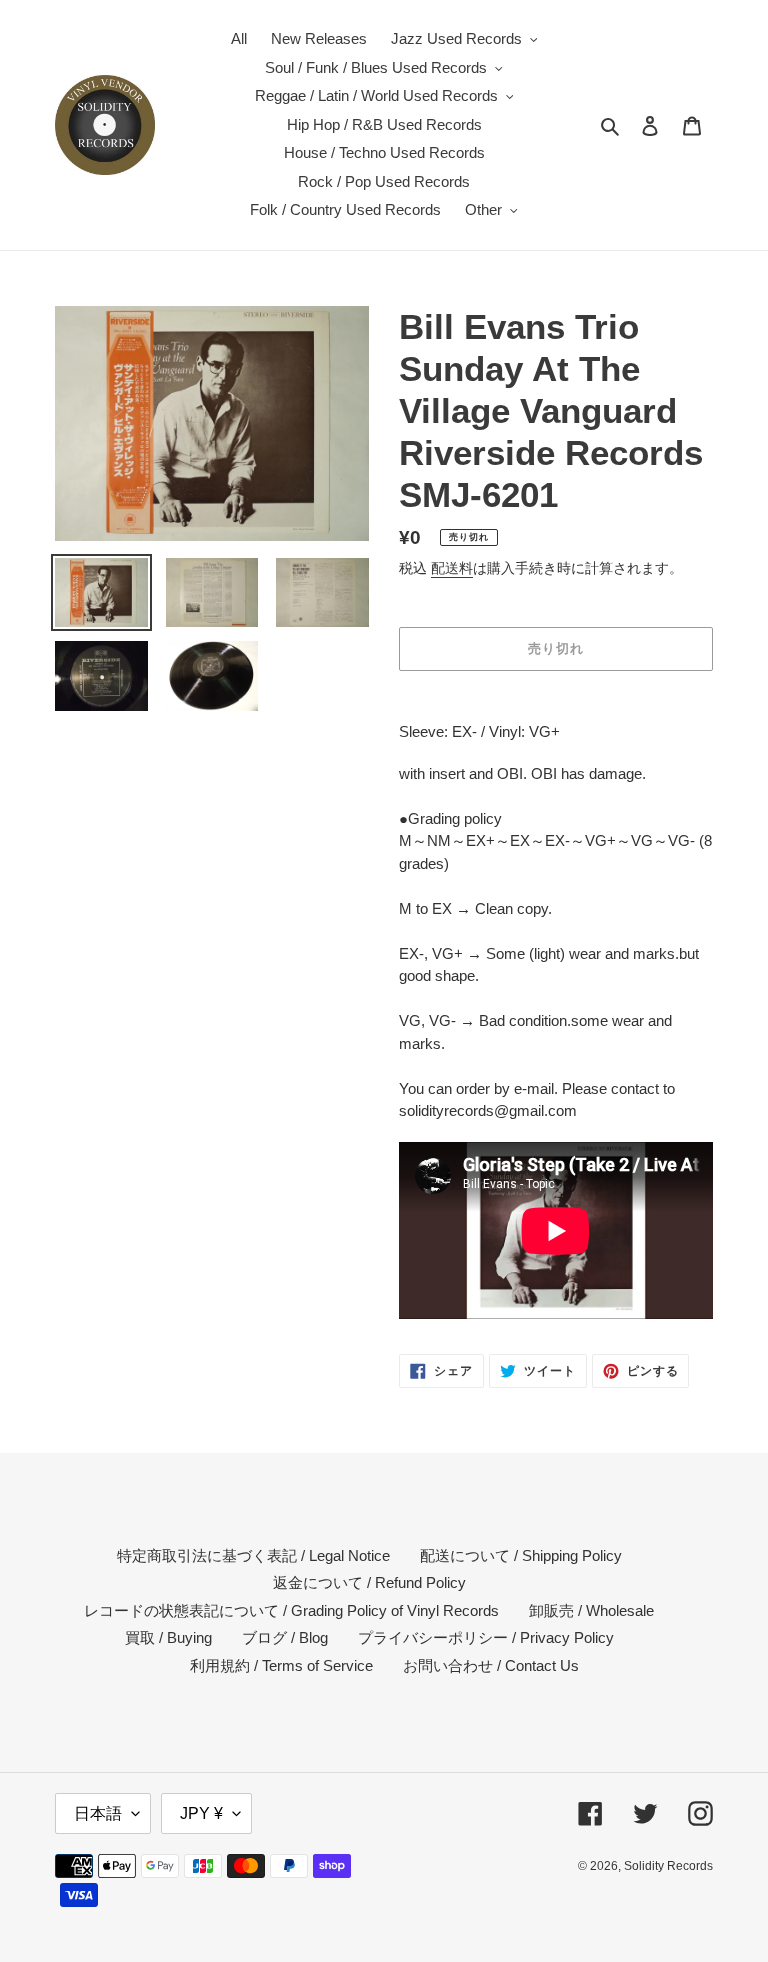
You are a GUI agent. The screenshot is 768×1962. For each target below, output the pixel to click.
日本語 (98, 1813)
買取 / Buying (168, 1637)
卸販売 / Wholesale (591, 1610)
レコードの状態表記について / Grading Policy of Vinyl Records (291, 1610)
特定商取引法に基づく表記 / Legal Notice (253, 1555)
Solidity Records (668, 1866)
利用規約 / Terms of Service (281, 1665)
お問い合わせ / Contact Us (491, 1665)
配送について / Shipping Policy (521, 1555)
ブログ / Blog (285, 1637)
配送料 (452, 568)
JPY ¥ (201, 1813)
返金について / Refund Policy (369, 1582)
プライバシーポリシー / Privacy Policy (486, 1637)
